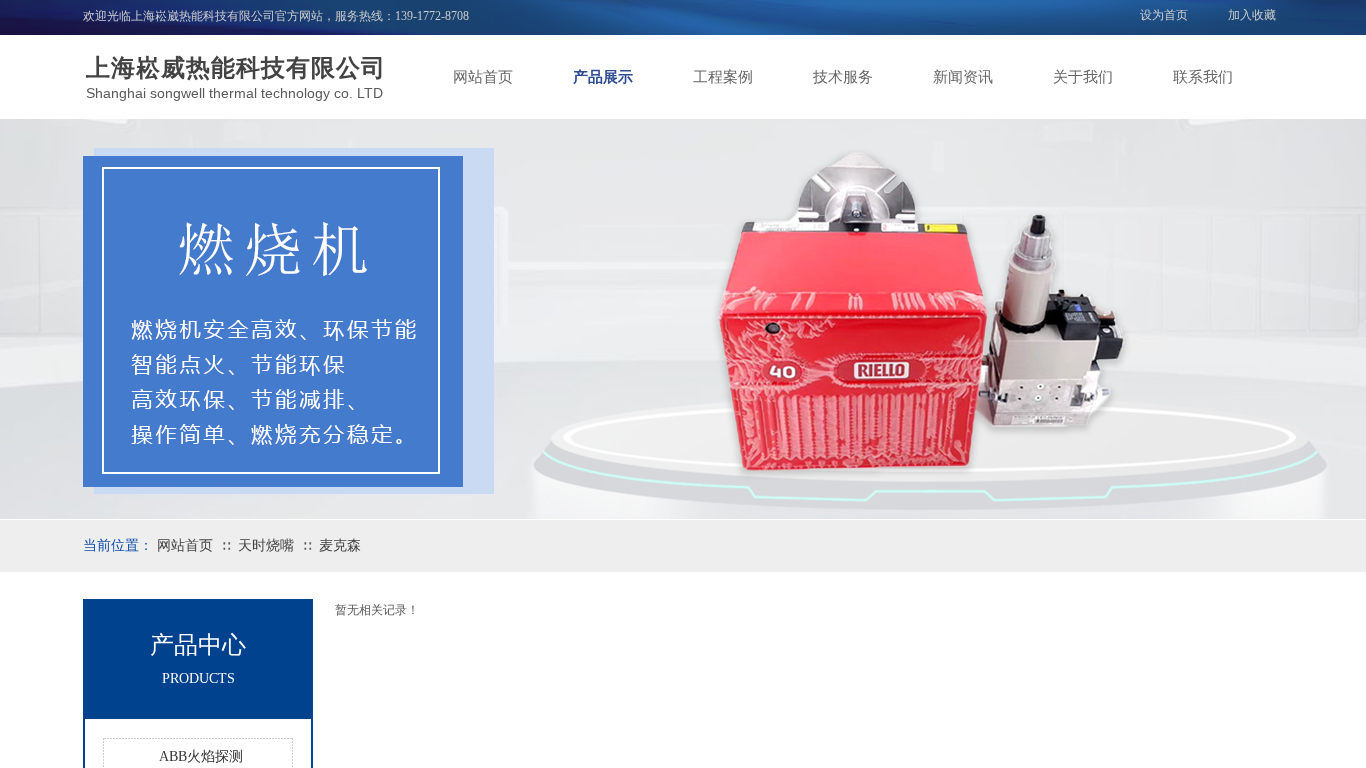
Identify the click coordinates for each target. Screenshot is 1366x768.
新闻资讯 (963, 77)
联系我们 (1203, 77)
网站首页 (483, 77)
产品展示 (603, 77)
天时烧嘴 (266, 545)
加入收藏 (1252, 15)
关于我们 (1083, 77)
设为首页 (1164, 15)
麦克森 (340, 545)
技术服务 (843, 77)
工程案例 (723, 77)
